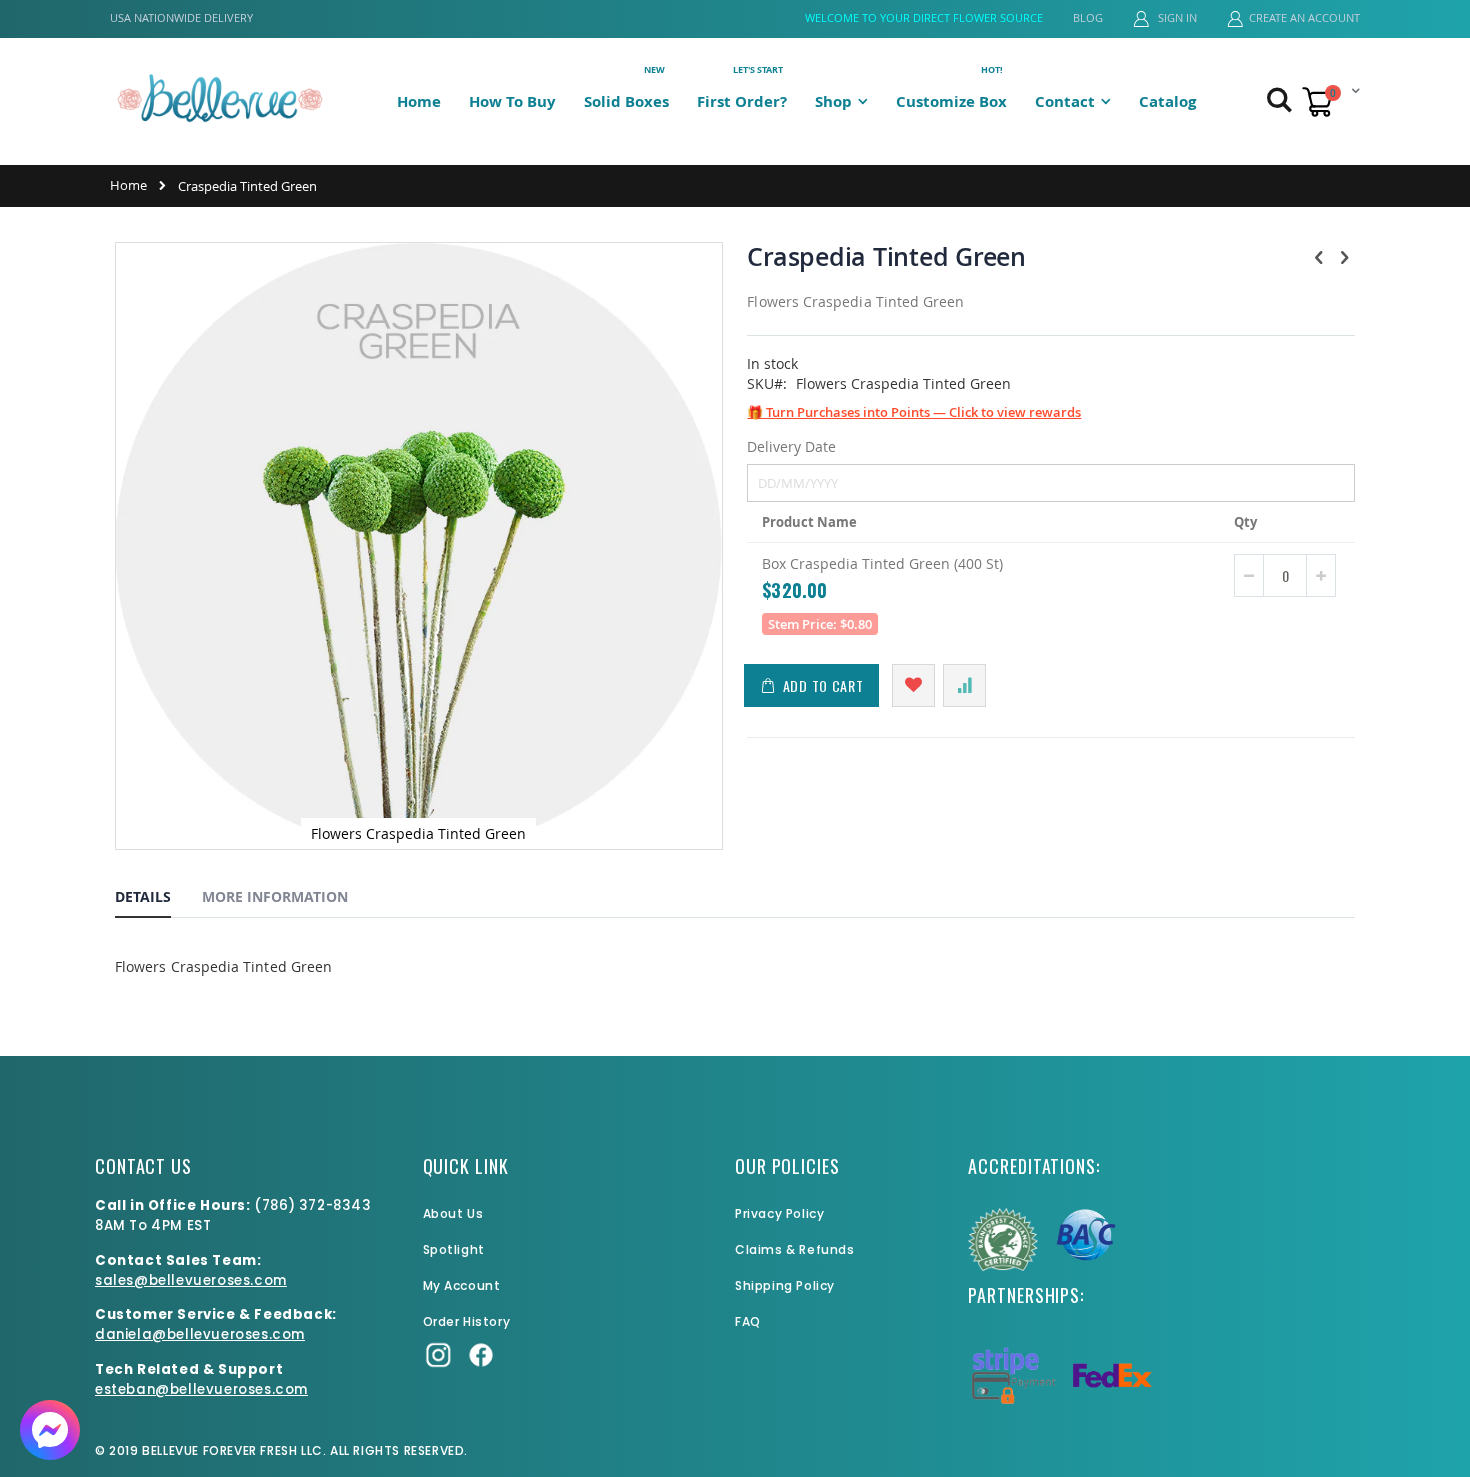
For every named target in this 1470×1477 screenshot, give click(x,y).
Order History (467, 1321)
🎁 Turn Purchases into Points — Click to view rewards (914, 412)
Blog (1088, 17)
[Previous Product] (1319, 256)
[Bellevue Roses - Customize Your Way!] (220, 97)
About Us (453, 1213)
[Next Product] (1344, 256)
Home (128, 185)
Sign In (1176, 17)
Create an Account (1304, 17)
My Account (462, 1285)
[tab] (158, 900)
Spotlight (454, 1249)
